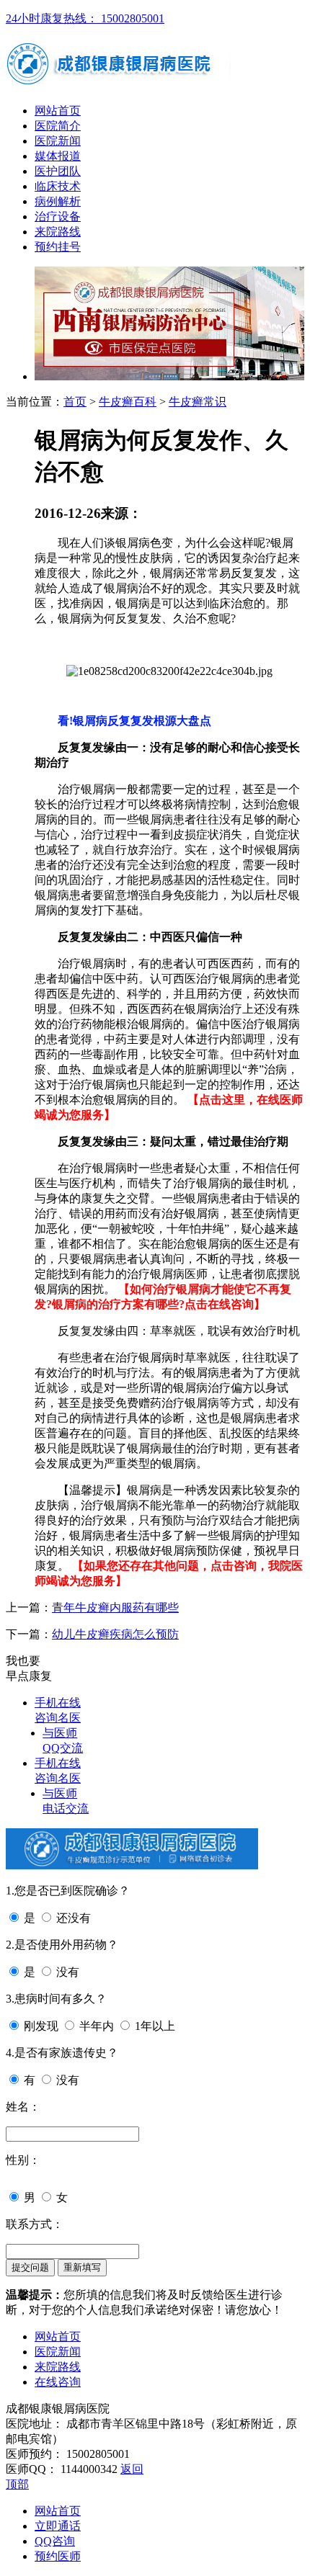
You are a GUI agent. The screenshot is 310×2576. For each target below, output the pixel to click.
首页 (75, 402)
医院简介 (58, 126)
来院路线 (58, 232)
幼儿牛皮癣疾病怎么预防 (115, 1634)
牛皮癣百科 (128, 402)
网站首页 (58, 111)
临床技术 (58, 186)
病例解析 (58, 201)
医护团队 (58, 171)
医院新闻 (58, 141)
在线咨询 (58, 2382)
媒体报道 (58, 156)
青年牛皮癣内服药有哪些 (115, 1607)
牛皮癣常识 (198, 402)
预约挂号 (58, 247)
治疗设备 (58, 216)
